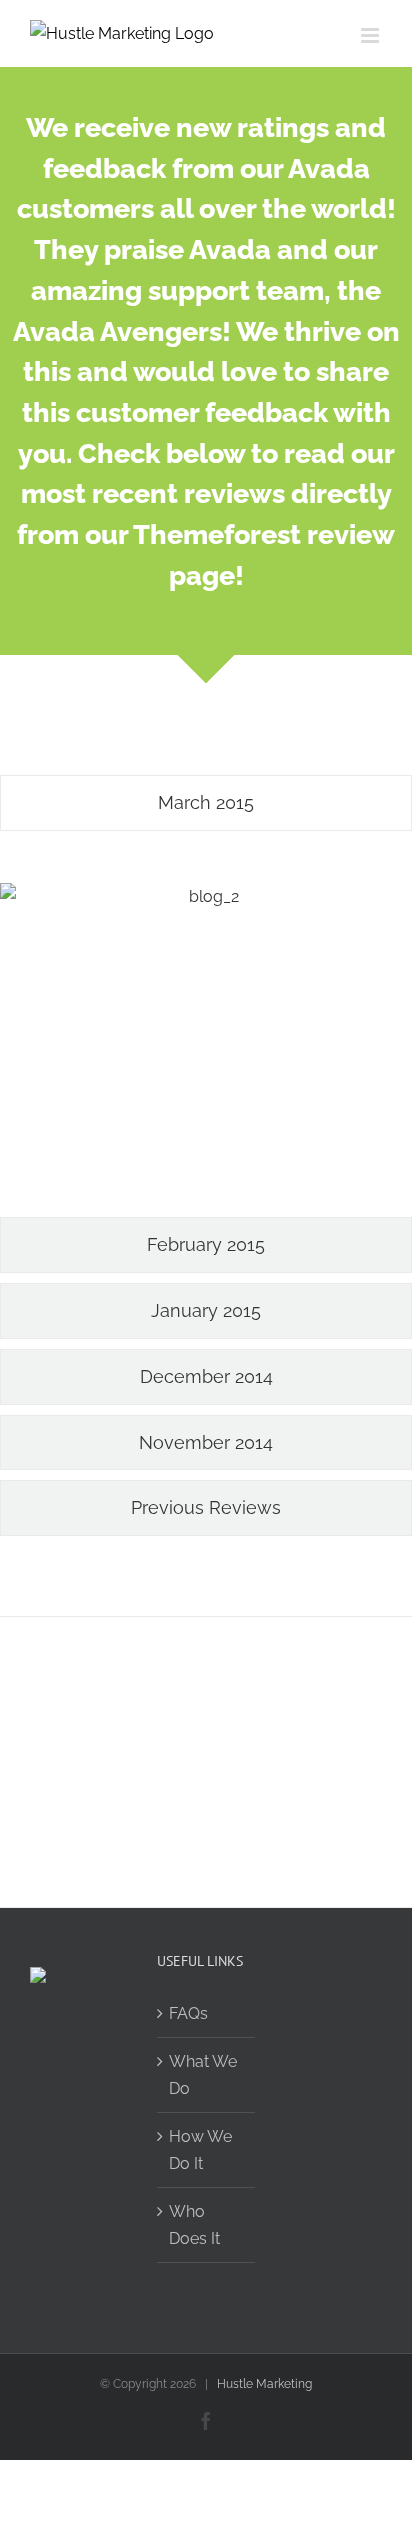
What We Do (203, 2075)
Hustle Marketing (264, 2384)
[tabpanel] (206, 1029)
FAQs (188, 2013)
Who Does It (194, 2225)
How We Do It (200, 2150)
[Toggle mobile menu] (371, 35)
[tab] (206, 803)
